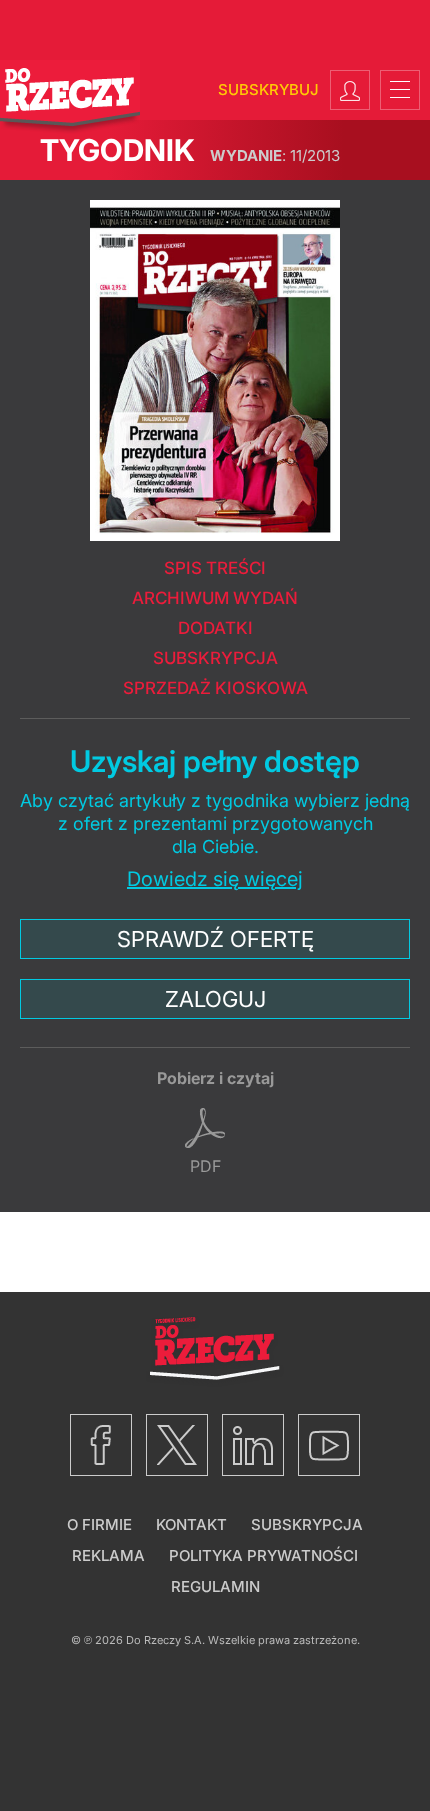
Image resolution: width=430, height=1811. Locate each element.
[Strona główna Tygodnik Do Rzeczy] (70, 97)
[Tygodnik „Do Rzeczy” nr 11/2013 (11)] (215, 360)
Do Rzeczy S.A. (165, 1640)
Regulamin (215, 1586)
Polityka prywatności (263, 1555)
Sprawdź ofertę (215, 939)
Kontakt (191, 1524)
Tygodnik (117, 150)
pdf (205, 1166)
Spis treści (215, 568)
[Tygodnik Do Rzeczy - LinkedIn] (253, 1445)
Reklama (108, 1555)
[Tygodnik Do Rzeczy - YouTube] (329, 1445)
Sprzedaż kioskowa (215, 688)
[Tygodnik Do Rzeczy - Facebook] (101, 1445)
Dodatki (215, 628)
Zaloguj (215, 999)
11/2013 (275, 155)
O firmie (99, 1524)
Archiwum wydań (215, 598)
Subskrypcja (215, 658)
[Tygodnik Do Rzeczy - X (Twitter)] (177, 1445)
